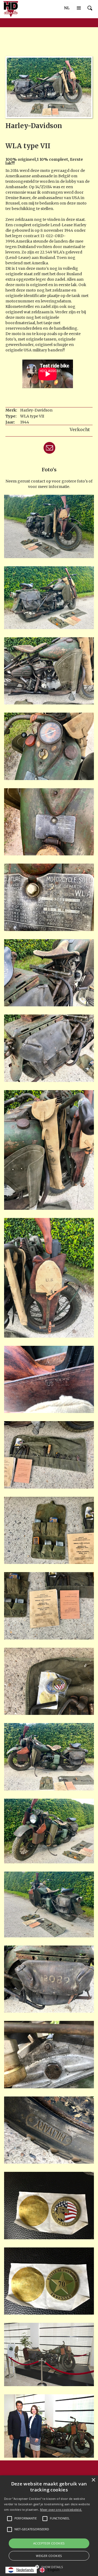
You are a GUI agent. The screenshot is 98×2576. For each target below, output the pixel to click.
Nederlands (25, 2570)
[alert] (49, 2526)
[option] (49, 2570)
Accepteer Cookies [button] (49, 2543)
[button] (67, 8)
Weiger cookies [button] (49, 2556)
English (53, 2570)
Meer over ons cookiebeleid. (61, 2509)
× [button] (93, 2480)
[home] (10, 9)
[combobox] (21, 2570)
